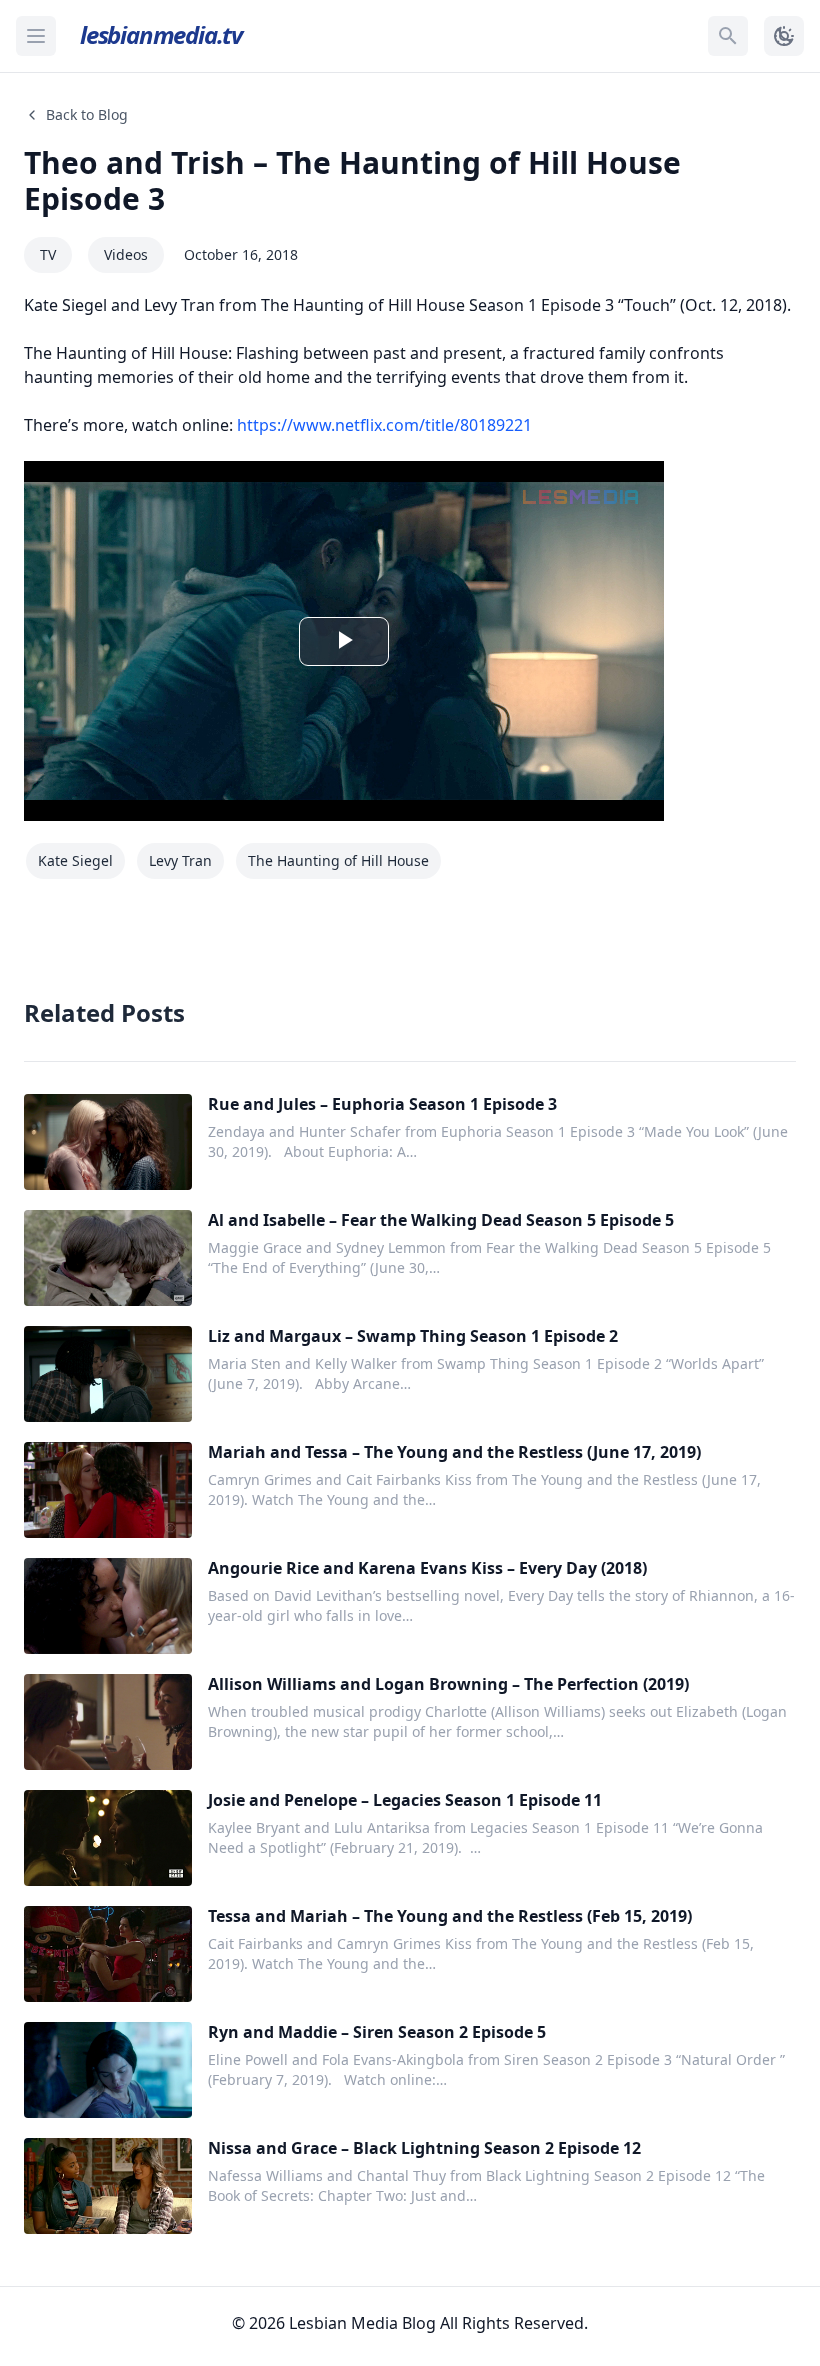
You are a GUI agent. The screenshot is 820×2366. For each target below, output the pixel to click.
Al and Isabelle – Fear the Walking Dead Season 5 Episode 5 (441, 1220)
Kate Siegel (75, 860)
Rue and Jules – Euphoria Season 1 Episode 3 (382, 1104)
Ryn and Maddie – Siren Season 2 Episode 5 (377, 2032)
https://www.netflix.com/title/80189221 (384, 425)
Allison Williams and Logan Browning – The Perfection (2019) (448, 1684)
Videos (126, 254)
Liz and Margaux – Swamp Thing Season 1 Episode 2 (413, 1336)
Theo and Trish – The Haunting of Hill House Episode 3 (352, 180)
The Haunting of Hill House (338, 860)
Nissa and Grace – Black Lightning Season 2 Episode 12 (424, 2148)
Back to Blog (87, 114)
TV (48, 254)
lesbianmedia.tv (161, 34)
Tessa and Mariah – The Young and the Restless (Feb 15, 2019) (450, 1916)
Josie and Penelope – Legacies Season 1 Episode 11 (405, 1800)
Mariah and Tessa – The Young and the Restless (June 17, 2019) (454, 1452)
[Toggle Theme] (784, 36)
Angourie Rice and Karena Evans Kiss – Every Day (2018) (427, 1568)
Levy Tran (180, 860)
